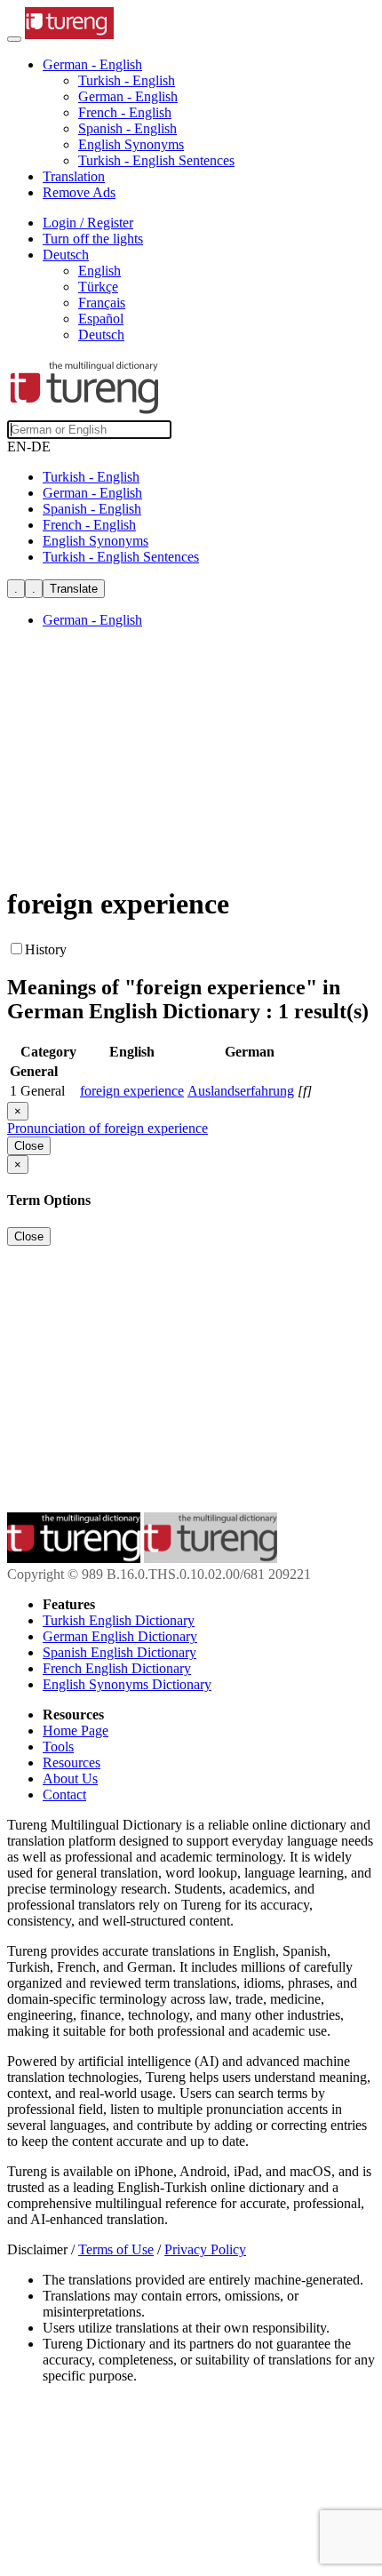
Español (101, 319)
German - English (128, 96)
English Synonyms (131, 144)
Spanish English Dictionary (119, 1652)
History (46, 949)
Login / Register (88, 223)
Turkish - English (127, 80)
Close (29, 1146)
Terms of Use (116, 2249)
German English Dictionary (120, 1636)
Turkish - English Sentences (156, 160)
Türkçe (98, 287)
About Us (70, 1778)
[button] (92, 64)
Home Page (76, 1731)
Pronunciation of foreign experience (107, 1128)
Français (102, 303)
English (99, 271)
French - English (125, 112)
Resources (72, 1763)
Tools (58, 1747)
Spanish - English (127, 128)
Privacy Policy (205, 2249)
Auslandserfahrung (241, 1091)
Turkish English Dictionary (119, 1620)
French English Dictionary (117, 1668)
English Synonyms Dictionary (127, 1684)
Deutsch (101, 335)
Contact (64, 1794)
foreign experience (132, 1091)
